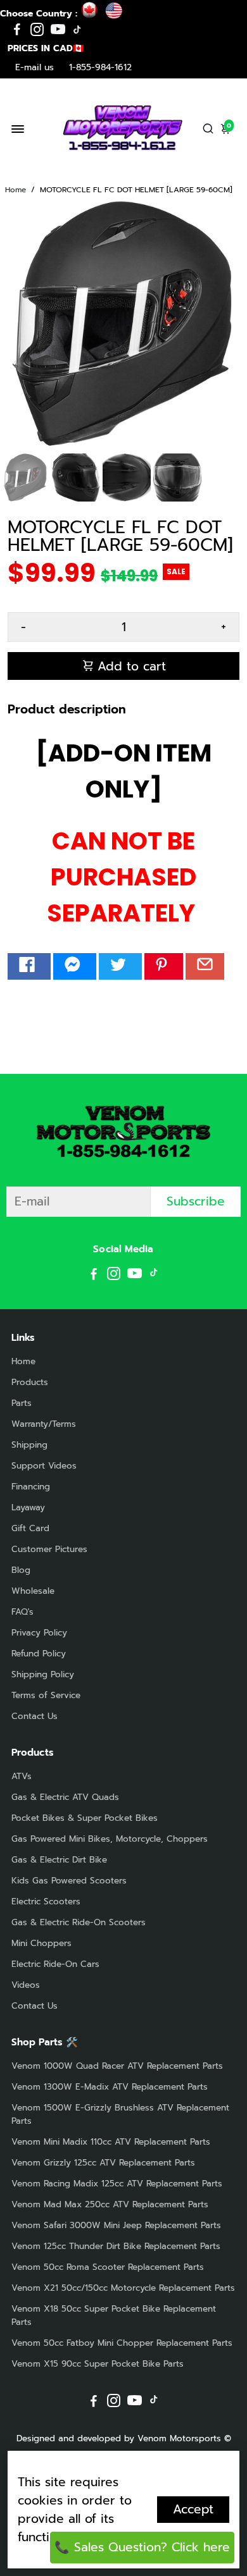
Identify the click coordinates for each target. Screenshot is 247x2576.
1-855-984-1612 (100, 67)
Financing (31, 1487)
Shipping (29, 1445)
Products (30, 1382)
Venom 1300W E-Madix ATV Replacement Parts (110, 2087)
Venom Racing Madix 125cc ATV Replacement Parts (117, 2184)
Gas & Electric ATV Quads (65, 1797)
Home (16, 190)
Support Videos (44, 1466)
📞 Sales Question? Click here (142, 2547)
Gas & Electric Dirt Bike (59, 1860)
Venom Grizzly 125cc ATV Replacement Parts (103, 2163)
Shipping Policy (43, 1674)
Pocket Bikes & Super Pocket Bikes (85, 1818)
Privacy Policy (39, 1633)
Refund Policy (39, 1654)
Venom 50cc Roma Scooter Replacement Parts (108, 2267)
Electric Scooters (46, 1901)
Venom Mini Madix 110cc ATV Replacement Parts (111, 2142)
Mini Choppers (41, 1943)
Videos (26, 1985)
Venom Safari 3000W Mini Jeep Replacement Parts (116, 2225)
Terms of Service (46, 1695)
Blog (21, 1570)
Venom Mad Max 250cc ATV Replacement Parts (110, 2204)
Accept (193, 2509)
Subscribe (196, 1201)
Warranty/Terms (44, 1424)
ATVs (22, 1776)
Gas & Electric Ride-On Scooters (79, 1922)
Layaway (28, 1507)
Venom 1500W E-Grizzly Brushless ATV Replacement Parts (120, 2114)
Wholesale (33, 1591)
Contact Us (35, 1716)
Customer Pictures (49, 1549)
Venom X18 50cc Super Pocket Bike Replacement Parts (114, 2315)
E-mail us (35, 67)
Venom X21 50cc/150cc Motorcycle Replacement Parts (123, 2288)
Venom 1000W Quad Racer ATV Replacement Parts (117, 2066)
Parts (22, 1403)
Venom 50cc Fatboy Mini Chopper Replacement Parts (122, 2343)
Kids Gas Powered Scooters (69, 1881)
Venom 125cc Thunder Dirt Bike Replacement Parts (116, 2246)
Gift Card (30, 1528)
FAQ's (22, 1612)
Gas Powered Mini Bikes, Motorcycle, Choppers (110, 1839)
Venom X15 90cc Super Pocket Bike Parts (98, 2364)
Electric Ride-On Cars (55, 1964)
